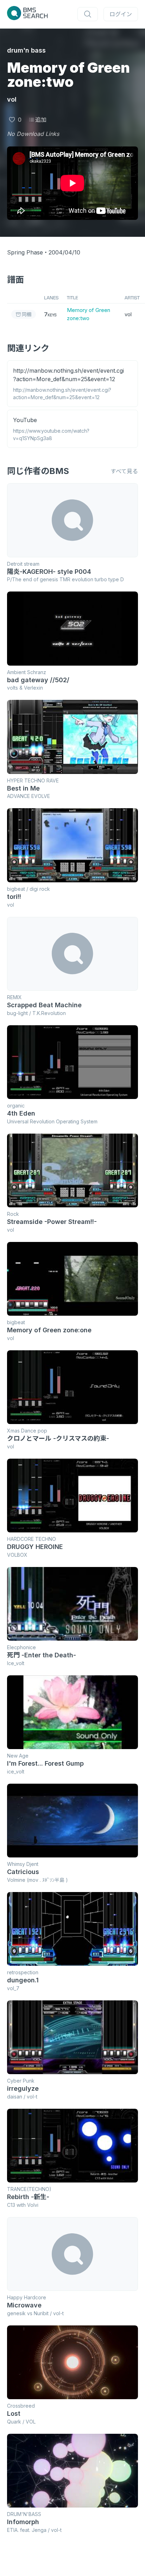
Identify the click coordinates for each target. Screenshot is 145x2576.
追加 (41, 120)
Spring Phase (25, 252)
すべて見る (124, 471)
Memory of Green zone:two (89, 314)
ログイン (121, 14)
